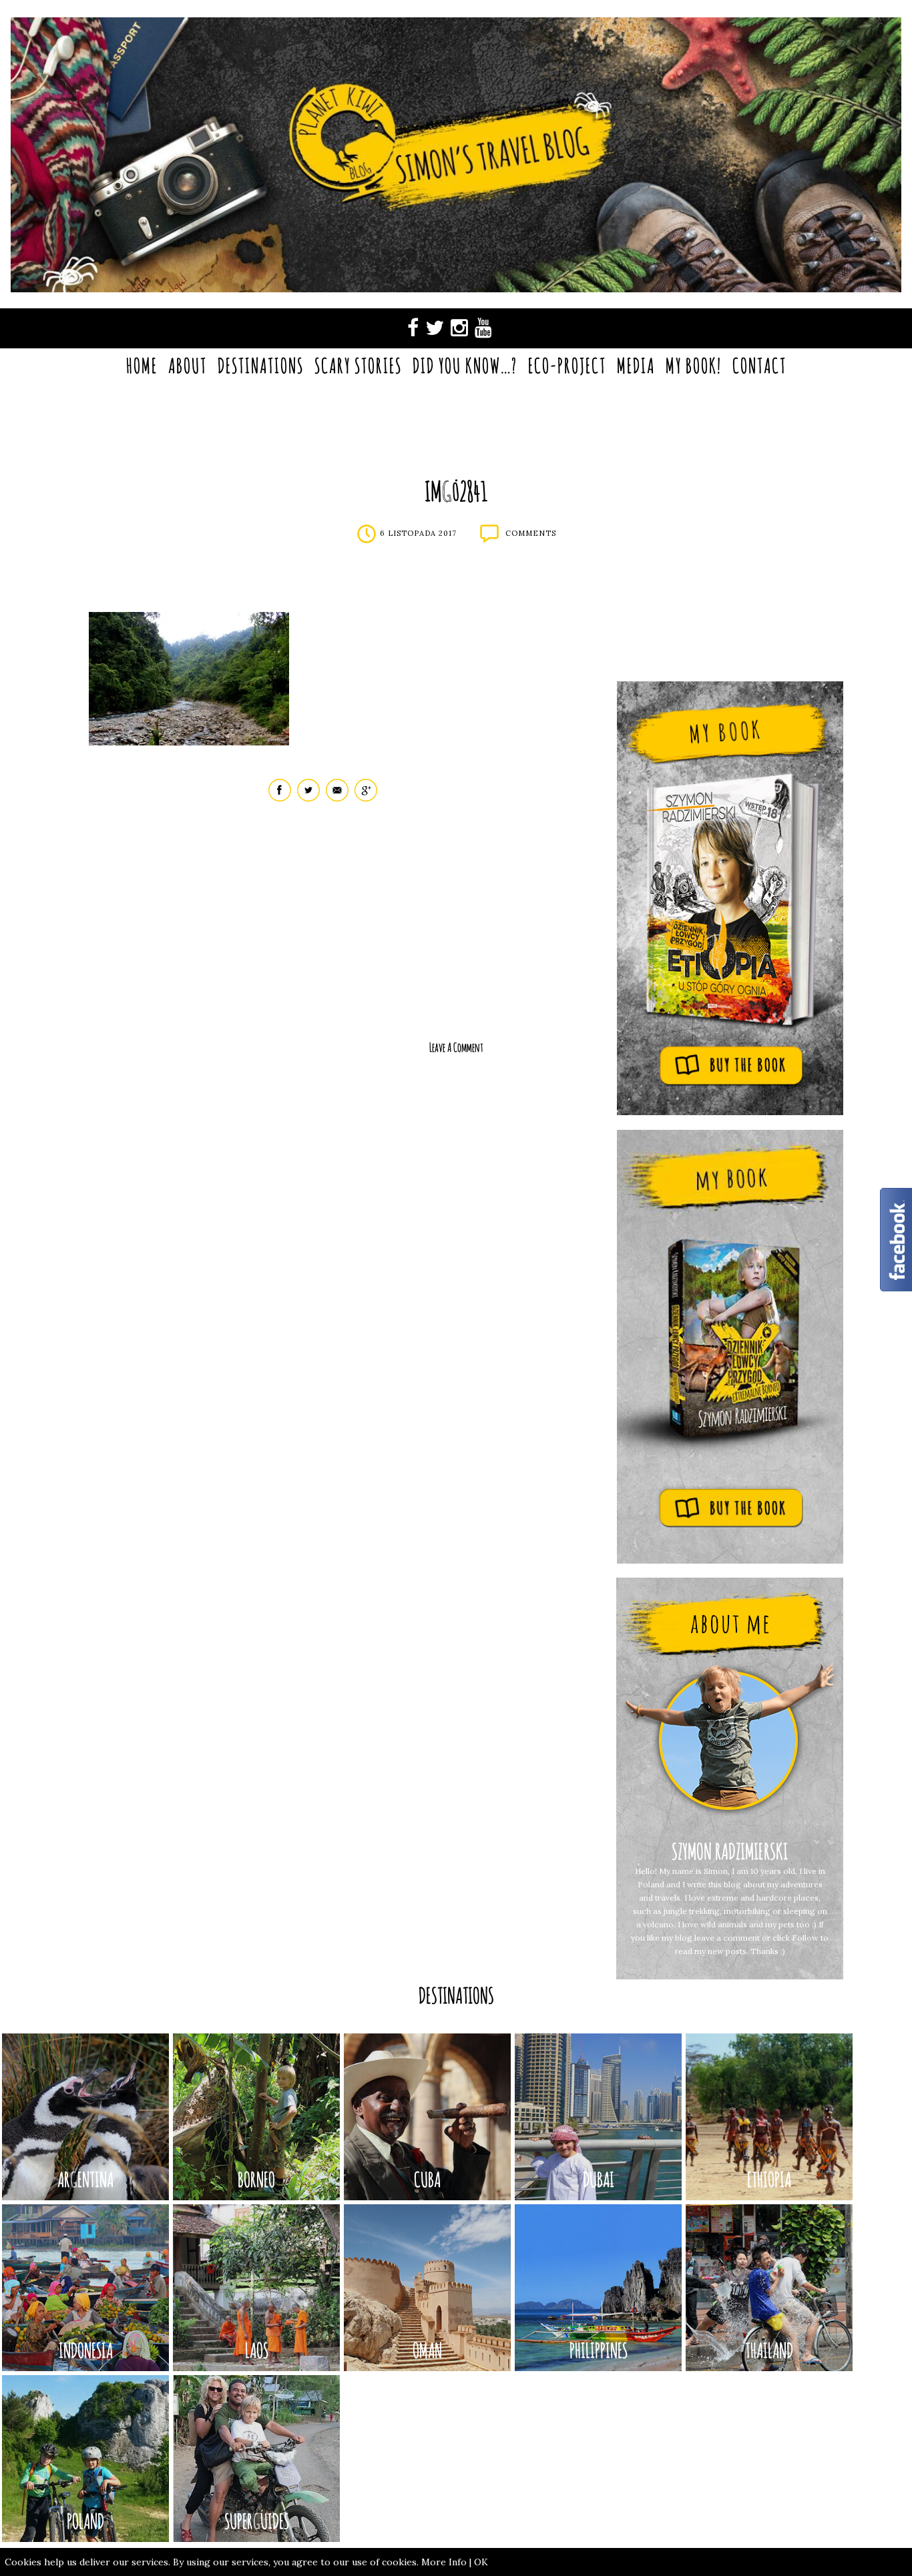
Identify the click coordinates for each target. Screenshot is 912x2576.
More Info (444, 2562)
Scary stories (358, 365)
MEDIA (636, 365)
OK (481, 2562)
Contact (759, 365)
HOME (142, 365)
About (188, 365)
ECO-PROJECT (567, 365)
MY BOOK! (694, 365)
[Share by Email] (337, 798)
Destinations (261, 365)
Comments (531, 533)
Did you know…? (465, 365)
